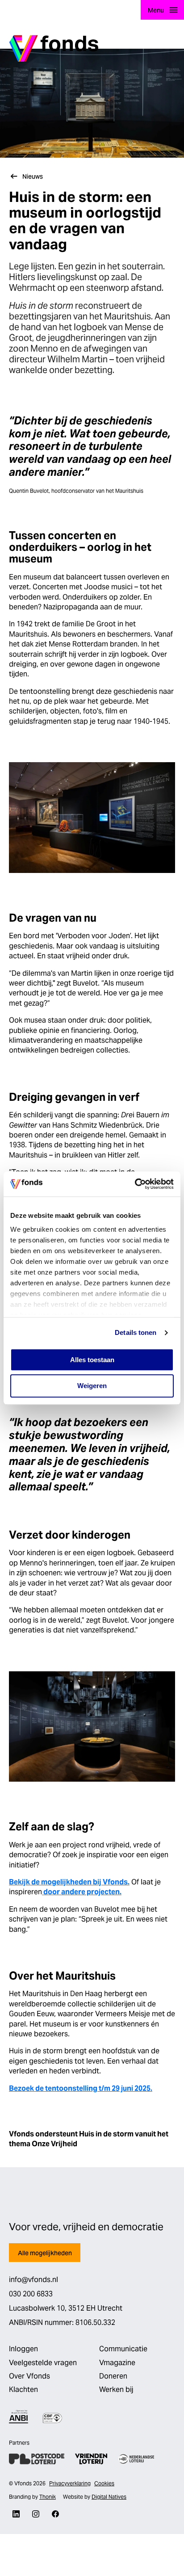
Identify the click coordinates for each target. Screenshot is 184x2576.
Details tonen (136, 1332)
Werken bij (116, 2389)
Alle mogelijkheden (45, 2253)
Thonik (48, 2497)
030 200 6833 (31, 2294)
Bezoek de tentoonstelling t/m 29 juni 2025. (81, 2088)
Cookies (104, 2483)
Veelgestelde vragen (43, 2363)
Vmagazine (117, 2363)
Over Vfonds (29, 2376)
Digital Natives (109, 2497)
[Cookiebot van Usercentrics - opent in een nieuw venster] (135, 1184)
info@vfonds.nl (33, 2280)
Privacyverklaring (70, 2483)
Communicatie (123, 2349)
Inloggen (23, 2349)
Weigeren (92, 1386)
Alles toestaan (92, 1360)
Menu (156, 10)
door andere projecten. (82, 1892)
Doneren (113, 2376)
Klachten (23, 2389)
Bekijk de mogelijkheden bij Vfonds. (69, 1882)
